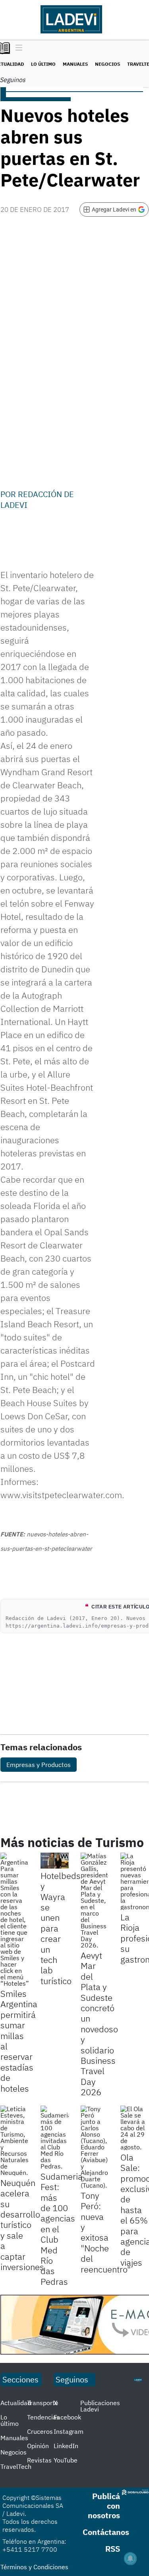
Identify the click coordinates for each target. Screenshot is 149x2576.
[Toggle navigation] (17, 48)
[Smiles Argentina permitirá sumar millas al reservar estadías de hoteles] (15, 1920)
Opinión (38, 2446)
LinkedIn (66, 2446)
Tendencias (43, 2417)
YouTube (66, 2460)
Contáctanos (106, 2532)
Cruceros (40, 2431)
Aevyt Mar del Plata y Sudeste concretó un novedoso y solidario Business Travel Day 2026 (99, 2024)
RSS (113, 2549)
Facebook (67, 2417)
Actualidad (16, 2403)
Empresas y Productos (39, 1765)
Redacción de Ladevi (37, 499)
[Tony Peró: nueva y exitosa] (95, 2147)
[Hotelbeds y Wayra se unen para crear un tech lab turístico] (55, 1861)
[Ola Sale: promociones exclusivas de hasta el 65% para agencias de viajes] (134, 2128)
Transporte (43, 2403)
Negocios (107, 64)
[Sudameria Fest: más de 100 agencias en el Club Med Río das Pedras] (55, 2137)
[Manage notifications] (130, 2558)
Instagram (69, 2431)
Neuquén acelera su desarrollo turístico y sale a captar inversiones (22, 2225)
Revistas (39, 2460)
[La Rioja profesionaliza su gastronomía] (134, 1881)
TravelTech (16, 2466)
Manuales (75, 64)
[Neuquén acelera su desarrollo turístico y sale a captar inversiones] (15, 2141)
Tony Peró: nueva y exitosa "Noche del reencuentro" (106, 2232)
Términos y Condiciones (34, 2567)
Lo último (43, 64)
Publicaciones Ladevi (100, 2406)
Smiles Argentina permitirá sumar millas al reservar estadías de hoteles (19, 2041)
